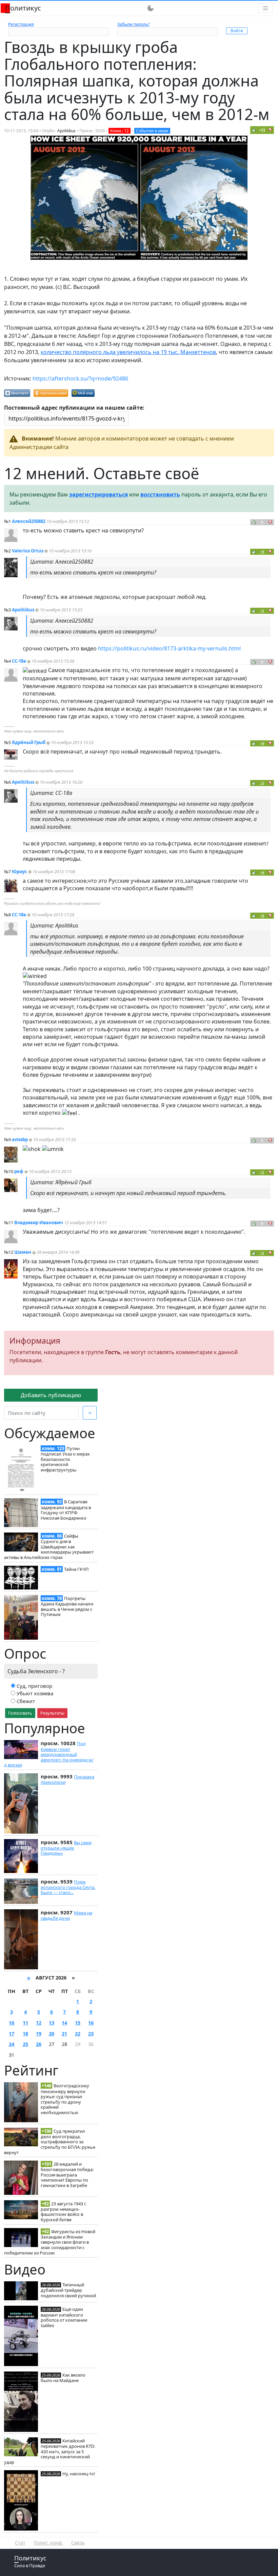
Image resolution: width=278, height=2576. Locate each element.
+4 (262, 743)
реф (19, 1171)
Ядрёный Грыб (29, 742)
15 (78, 2023)
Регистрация (21, 24)
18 (25, 2034)
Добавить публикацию (51, 1395)
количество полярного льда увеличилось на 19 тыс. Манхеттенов (128, 352)
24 (12, 2044)
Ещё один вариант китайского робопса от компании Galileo (64, 2317)
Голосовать (20, 1713)
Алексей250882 (29, 521)
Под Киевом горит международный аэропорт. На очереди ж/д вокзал (49, 1754)
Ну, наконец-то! (79, 2474)
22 (78, 2034)
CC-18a (19, 661)
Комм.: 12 (120, 131)
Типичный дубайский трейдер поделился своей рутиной (68, 2290)
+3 (262, 783)
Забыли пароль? (133, 24)
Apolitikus (66, 131)
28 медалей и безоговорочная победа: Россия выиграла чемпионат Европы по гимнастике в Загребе (67, 2175)
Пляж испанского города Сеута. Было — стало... (68, 1887)
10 (12, 2023)
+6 (262, 552)
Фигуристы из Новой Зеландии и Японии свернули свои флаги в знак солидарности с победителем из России (50, 2242)
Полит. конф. (48, 2543)
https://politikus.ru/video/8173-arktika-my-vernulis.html (169, 648)
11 (25, 2023)
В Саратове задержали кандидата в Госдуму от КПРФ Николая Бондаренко (66, 1510)
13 (52, 2023)
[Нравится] (254, 130)
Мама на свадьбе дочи (66, 1915)
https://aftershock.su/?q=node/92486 (80, 378)
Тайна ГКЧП (76, 1569)
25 (25, 2044)
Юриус (19, 872)
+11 (262, 130)
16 (91, 2023)
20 (52, 2034)
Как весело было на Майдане (63, 2378)
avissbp (20, 1139)
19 (39, 2034)
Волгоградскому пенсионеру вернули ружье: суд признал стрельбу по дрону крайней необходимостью (65, 2099)
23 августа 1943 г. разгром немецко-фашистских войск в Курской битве (64, 2212)
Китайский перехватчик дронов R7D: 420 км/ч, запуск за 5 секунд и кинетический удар (49, 2451)
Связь (78, 2543)
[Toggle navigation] (265, 8)
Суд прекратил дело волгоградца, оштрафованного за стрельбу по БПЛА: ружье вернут (50, 2142)
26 (39, 2044)
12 (39, 2023)
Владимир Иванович (39, 1223)
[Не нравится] (270, 130)
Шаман (23, 1252)
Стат (20, 2543)
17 (12, 2034)
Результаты (52, 1713)
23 (91, 2034)
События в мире (152, 131)
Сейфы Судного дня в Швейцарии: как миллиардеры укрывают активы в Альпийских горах (49, 1547)
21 (64, 2034)
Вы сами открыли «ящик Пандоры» (66, 1848)
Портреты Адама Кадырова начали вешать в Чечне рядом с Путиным (67, 1606)
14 (64, 2023)
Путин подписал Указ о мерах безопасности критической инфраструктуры (65, 1459)
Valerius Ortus (28, 551)
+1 (262, 611)
